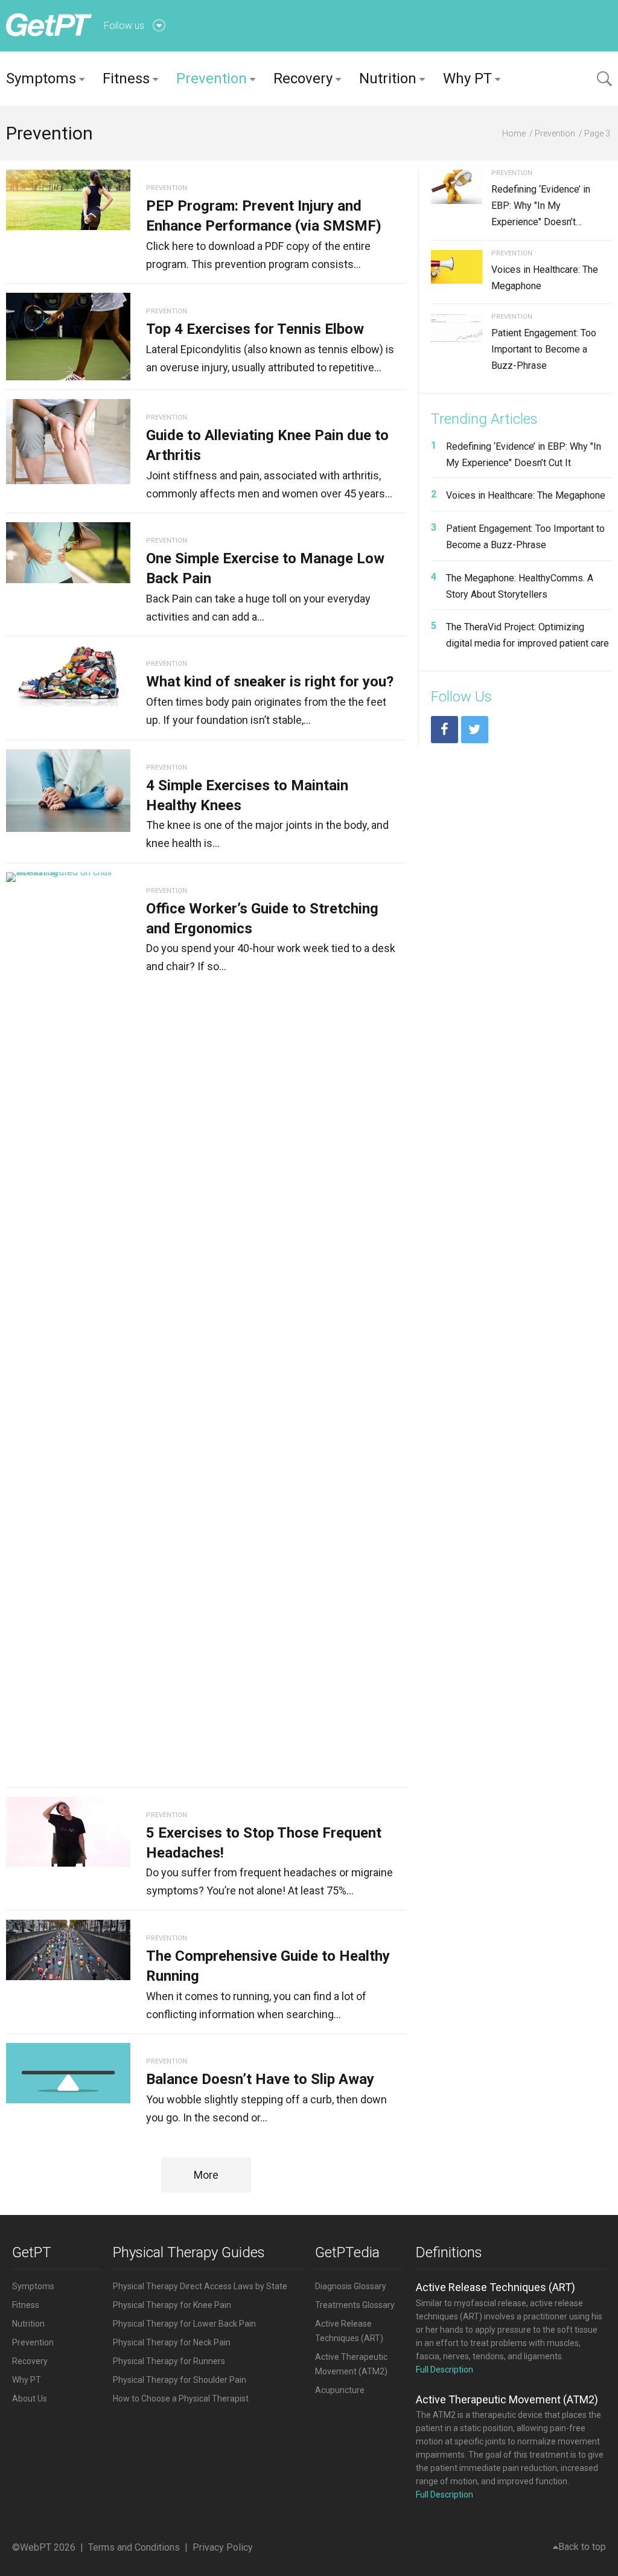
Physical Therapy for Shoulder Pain (180, 2380)
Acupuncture (340, 2390)
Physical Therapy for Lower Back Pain (184, 2324)
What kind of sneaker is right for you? (270, 682)
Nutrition (388, 78)
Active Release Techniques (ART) (495, 2287)
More (206, 2175)
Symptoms (41, 78)
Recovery (303, 78)
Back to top (582, 2547)
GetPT (32, 2252)
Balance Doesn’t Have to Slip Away (260, 2079)
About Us (30, 2399)
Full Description (444, 2370)
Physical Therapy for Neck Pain (172, 2342)
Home (514, 133)
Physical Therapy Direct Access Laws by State (200, 2286)
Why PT (467, 78)
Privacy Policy (223, 2547)
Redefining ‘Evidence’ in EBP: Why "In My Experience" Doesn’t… (541, 206)
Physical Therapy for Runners (169, 2361)
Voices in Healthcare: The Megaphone (526, 495)
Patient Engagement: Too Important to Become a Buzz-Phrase (544, 349)
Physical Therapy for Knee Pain (172, 2305)
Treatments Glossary (355, 2305)
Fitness (126, 78)
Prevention (212, 78)
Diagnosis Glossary (351, 2286)
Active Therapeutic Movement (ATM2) (507, 2399)
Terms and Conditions (134, 2547)
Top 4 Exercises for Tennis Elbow (255, 329)
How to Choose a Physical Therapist (181, 2399)
